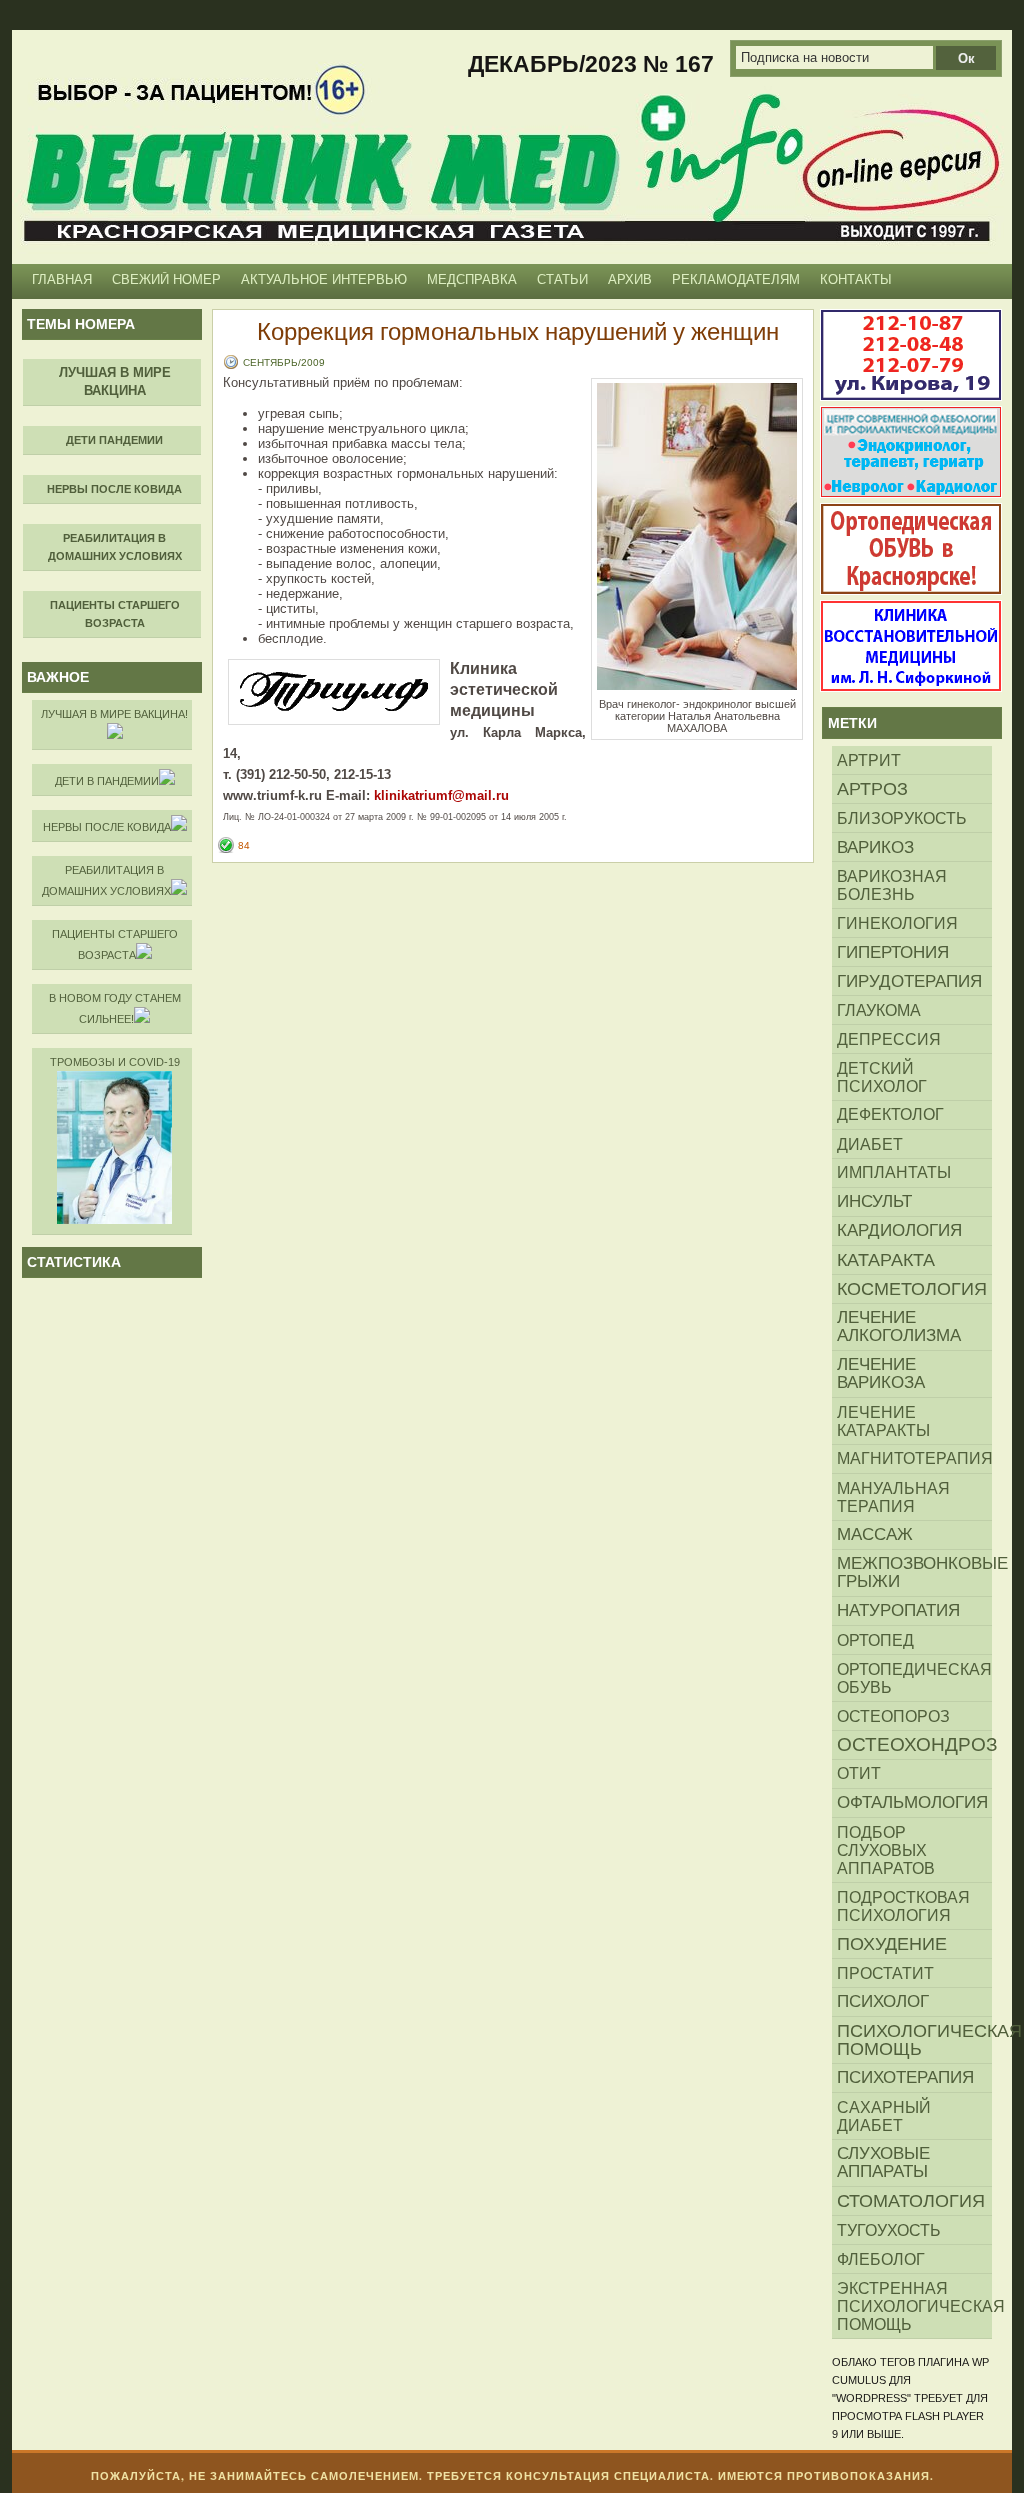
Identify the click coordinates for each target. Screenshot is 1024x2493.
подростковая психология (903, 1906)
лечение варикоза (881, 1373)
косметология (912, 1289)
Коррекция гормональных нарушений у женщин (518, 331)
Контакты (856, 279)
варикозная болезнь (892, 885)
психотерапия (905, 2077)
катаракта (886, 1260)
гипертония (893, 952)
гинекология (897, 923)
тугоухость (889, 2230)
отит (859, 1773)
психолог (883, 2001)
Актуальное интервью (324, 279)
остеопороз (893, 1716)
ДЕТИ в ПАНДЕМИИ (107, 781)
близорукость (902, 818)
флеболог (881, 2259)
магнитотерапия (914, 1458)
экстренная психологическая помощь (914, 2306)
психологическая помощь (914, 2040)
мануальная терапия (893, 1497)
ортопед (875, 1640)
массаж (875, 1534)
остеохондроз (914, 1744)
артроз (872, 789)
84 (244, 845)
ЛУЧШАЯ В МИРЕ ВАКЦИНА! (114, 714)
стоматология (911, 2201)
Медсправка (472, 279)
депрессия (889, 1039)
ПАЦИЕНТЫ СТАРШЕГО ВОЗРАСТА (115, 944)
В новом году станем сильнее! (115, 1008)
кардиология (899, 1230)
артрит (869, 760)
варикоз (875, 847)
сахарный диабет (884, 2116)
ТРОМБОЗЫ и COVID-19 (115, 1062)
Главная (62, 279)
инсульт (874, 1201)
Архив (630, 279)
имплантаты (894, 1172)
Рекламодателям (736, 279)
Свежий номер (166, 279)
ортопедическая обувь (914, 1678)
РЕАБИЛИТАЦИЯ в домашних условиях (106, 880)
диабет (870, 1144)
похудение (892, 1944)
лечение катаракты (883, 1421)
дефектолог (890, 1114)
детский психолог (882, 1077)
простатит (885, 1973)
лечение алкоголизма (899, 1326)
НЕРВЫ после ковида (107, 827)
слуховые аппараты (883, 2162)
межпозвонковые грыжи (914, 1572)
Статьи (562, 279)
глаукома (879, 1010)
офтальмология (912, 1802)
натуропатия (898, 1610)
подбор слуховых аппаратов (886, 1850)
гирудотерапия (909, 981)
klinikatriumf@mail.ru (441, 795)
